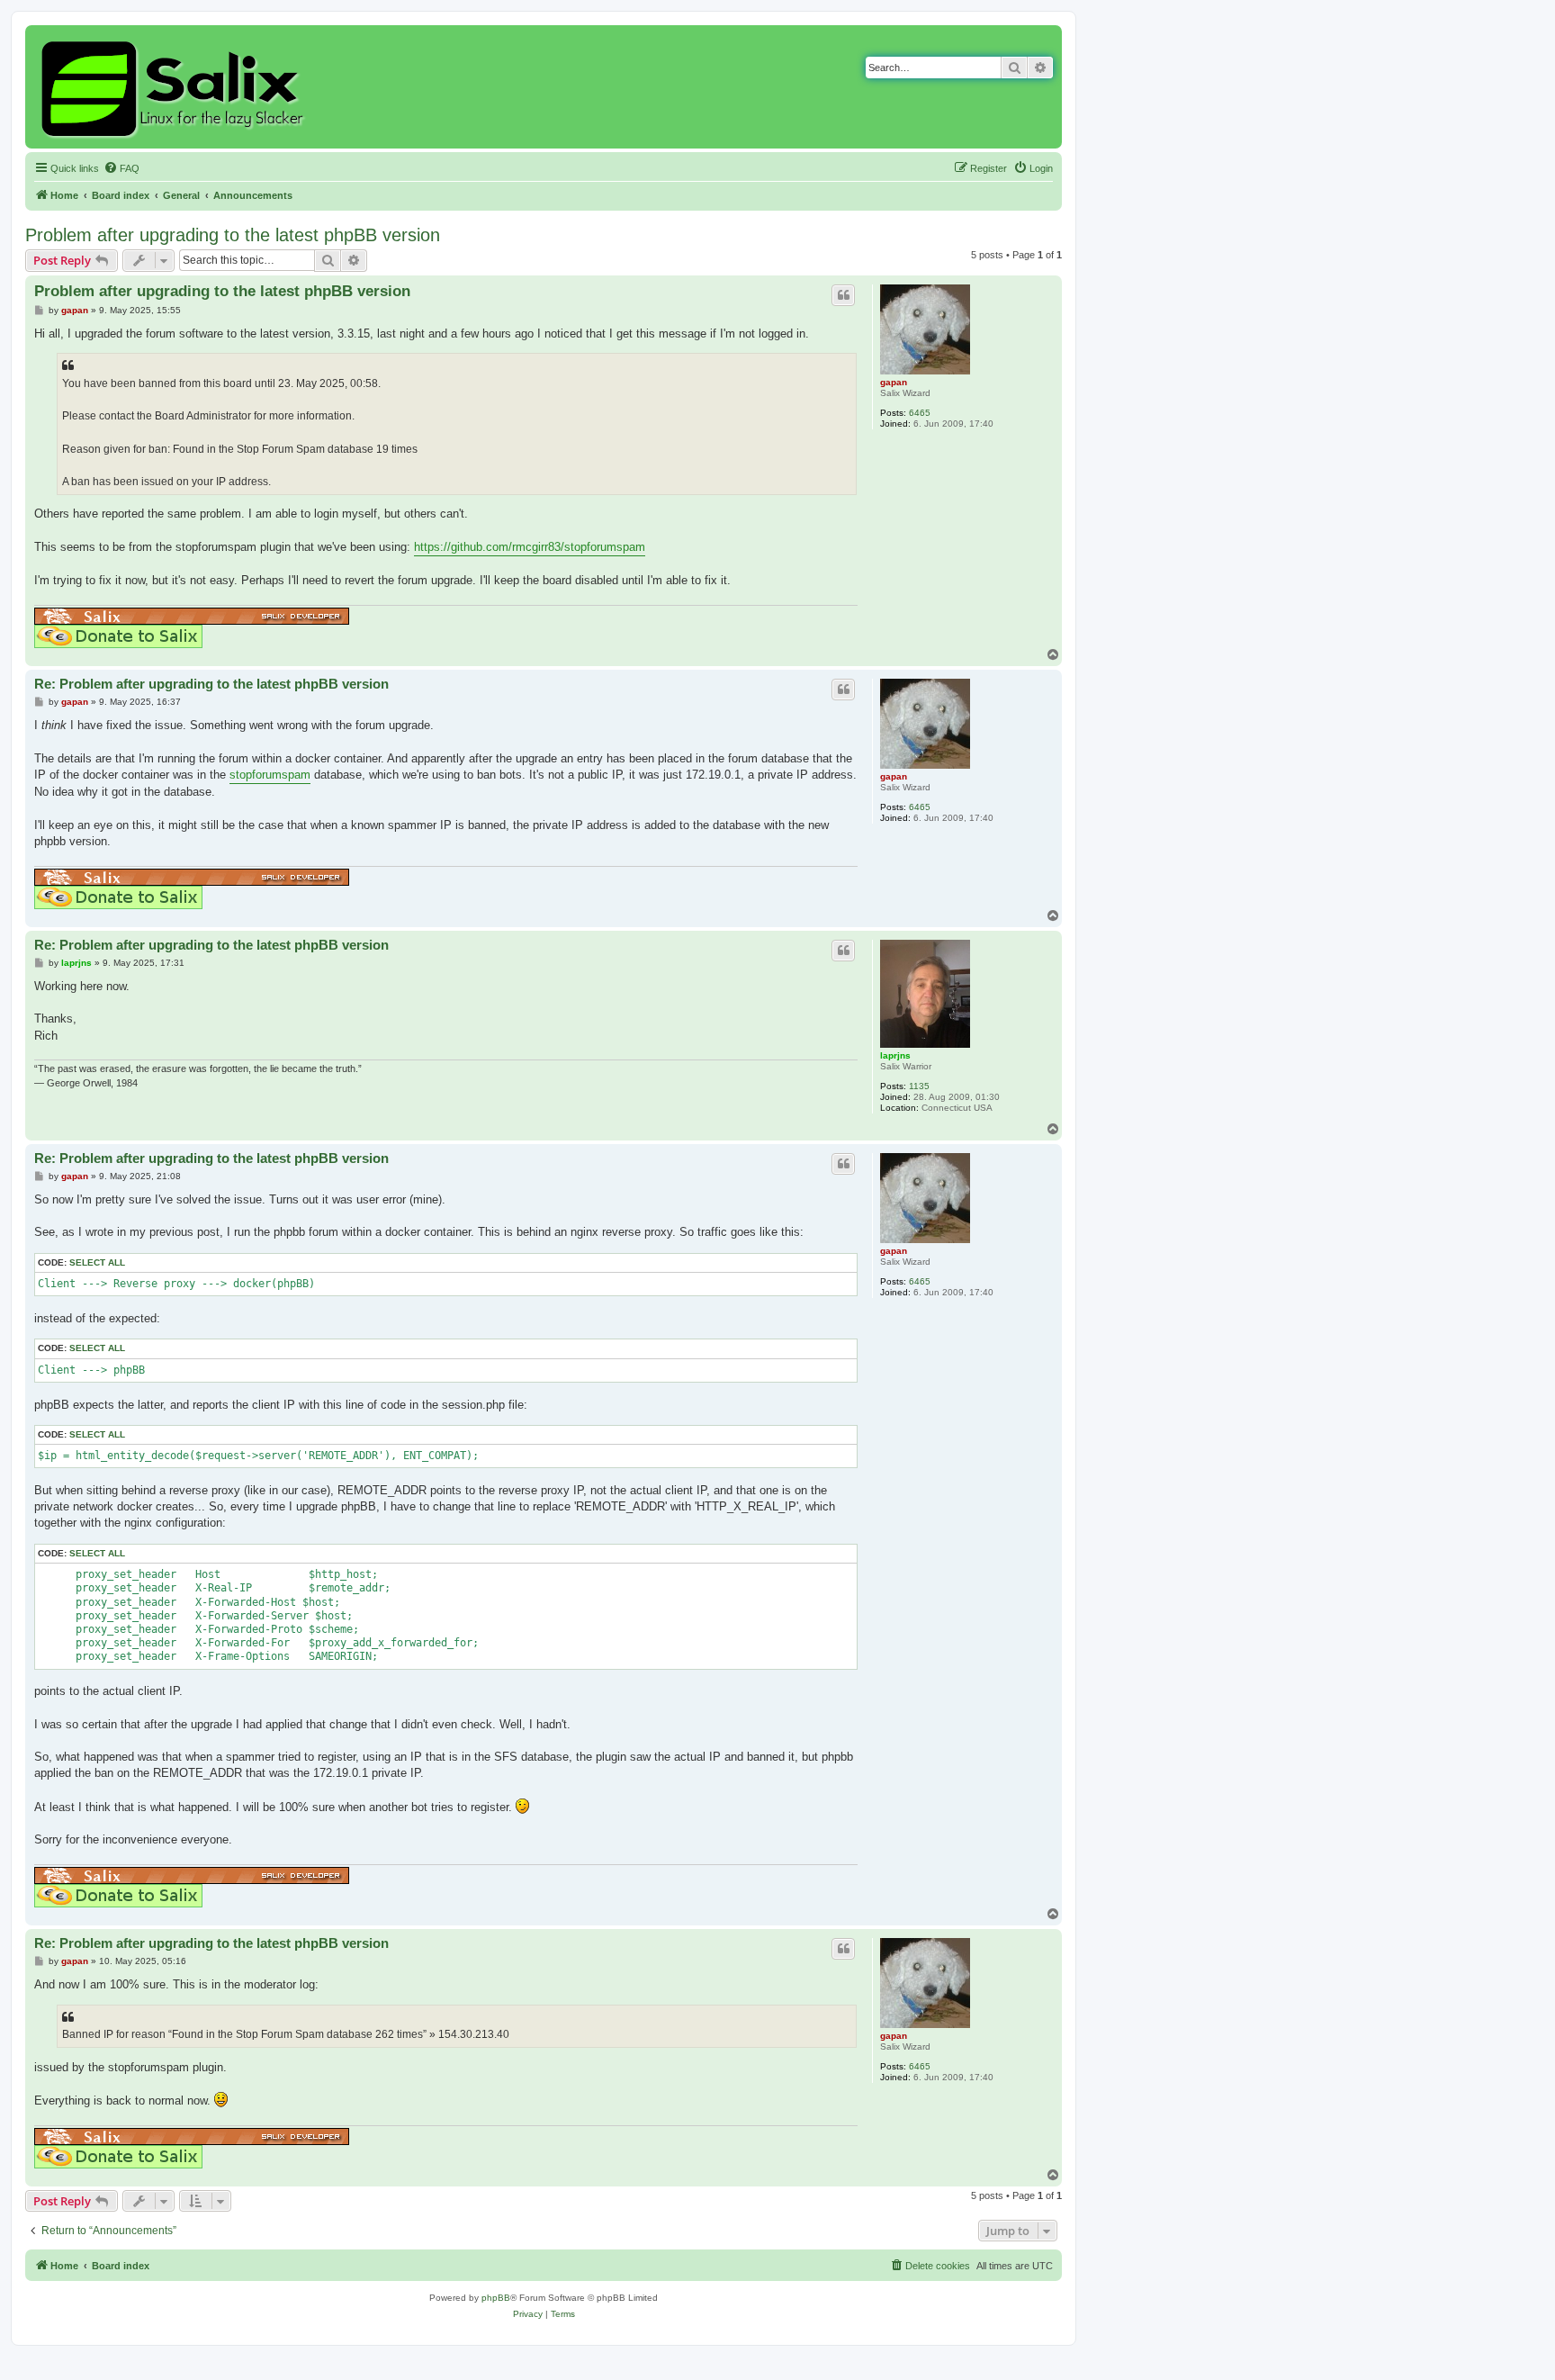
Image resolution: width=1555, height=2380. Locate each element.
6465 (920, 413)
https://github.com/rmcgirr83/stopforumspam (530, 547)
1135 (919, 1086)
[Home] (175, 87)
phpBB (496, 2298)
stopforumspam (270, 775)
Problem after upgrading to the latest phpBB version (233, 235)
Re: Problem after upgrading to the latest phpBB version (211, 684)
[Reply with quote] (843, 295)
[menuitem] (121, 168)
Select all (97, 1262)
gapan (894, 382)
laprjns (895, 1055)
